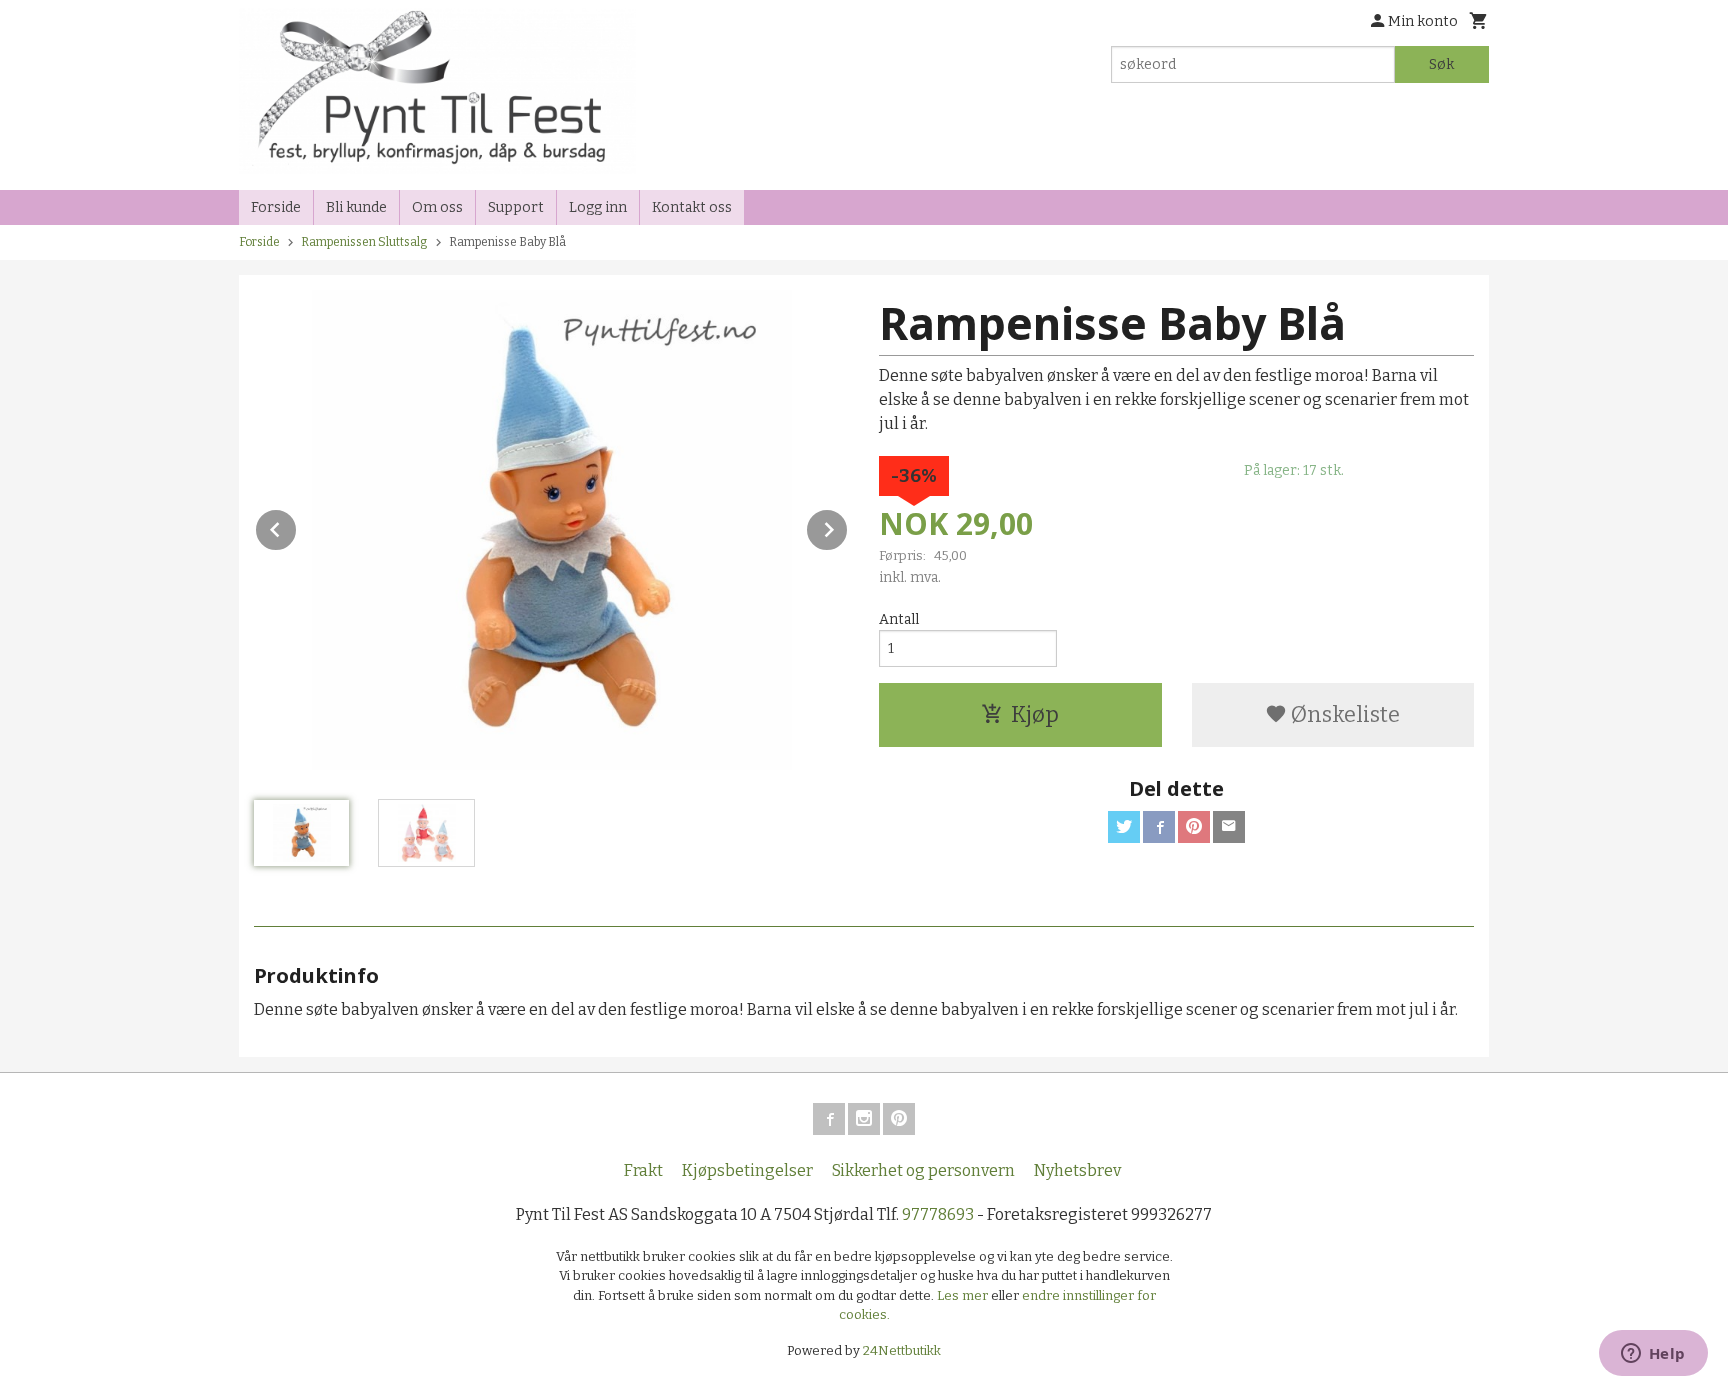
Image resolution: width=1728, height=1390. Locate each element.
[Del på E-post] (1229, 827)
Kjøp (1035, 714)
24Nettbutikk (902, 1350)
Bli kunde (356, 207)
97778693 (938, 1214)
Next (848, 526)
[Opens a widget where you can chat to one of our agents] (1653, 1355)
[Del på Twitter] (1124, 827)
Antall (899, 619)
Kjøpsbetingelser (747, 1170)
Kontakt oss (692, 207)
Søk (1441, 64)
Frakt (643, 1170)
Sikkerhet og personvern (923, 1170)
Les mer (964, 1295)
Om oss (437, 207)
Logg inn (598, 207)
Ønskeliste (1343, 714)
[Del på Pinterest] (1194, 827)
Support (516, 207)
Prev (297, 526)
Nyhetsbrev (1077, 1170)
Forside (276, 207)
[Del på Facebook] (1159, 827)
